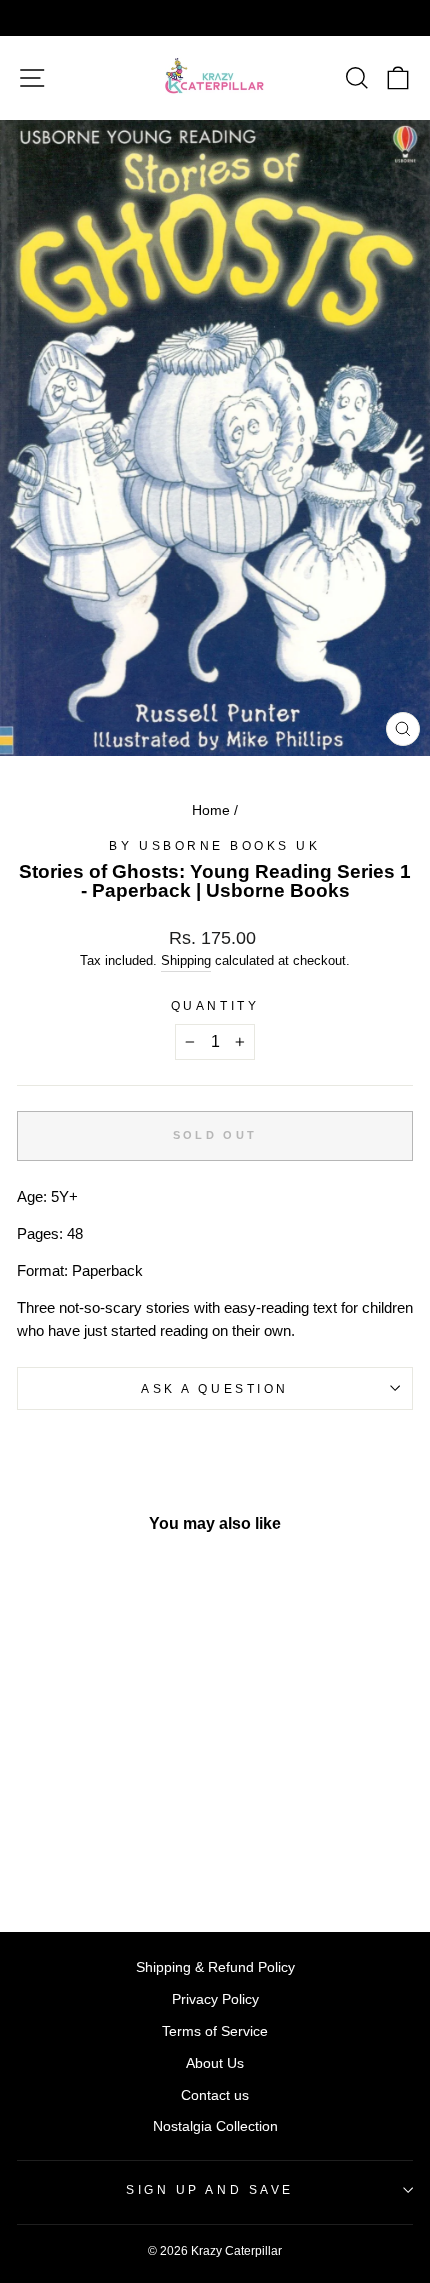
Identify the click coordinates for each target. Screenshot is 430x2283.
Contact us (215, 2095)
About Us (215, 2063)
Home (211, 810)
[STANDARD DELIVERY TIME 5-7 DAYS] (215, 18)
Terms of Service (215, 2031)
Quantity (215, 1005)
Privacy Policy (215, 1999)
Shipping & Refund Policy (215, 1967)
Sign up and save (210, 2189)
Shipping (186, 961)
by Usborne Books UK (214, 845)
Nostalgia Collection (215, 2126)
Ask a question (214, 1388)
